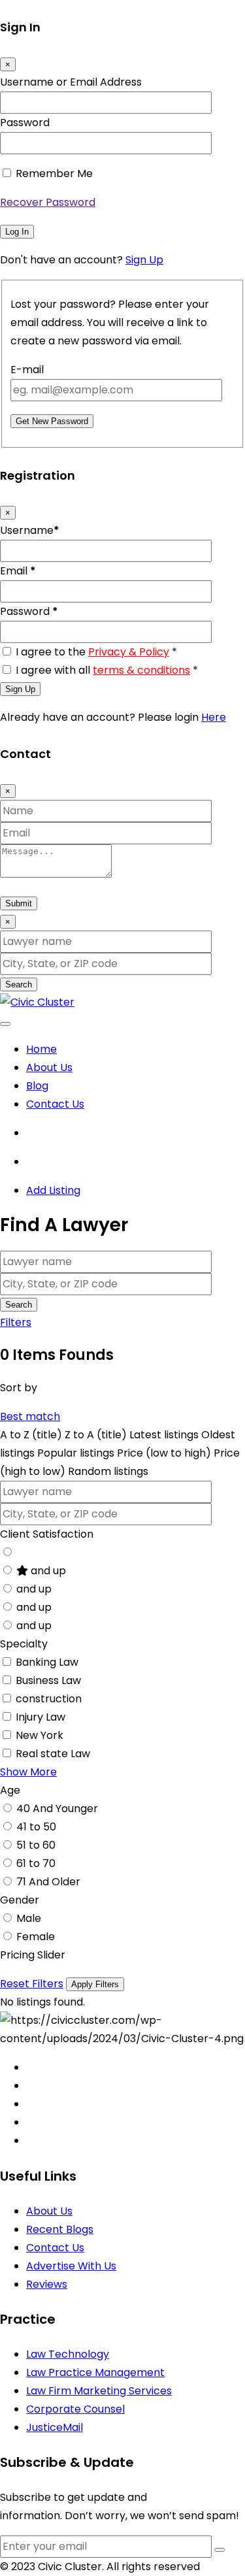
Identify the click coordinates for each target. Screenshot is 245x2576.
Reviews (47, 2284)
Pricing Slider (33, 1955)
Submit (19, 903)
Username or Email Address (71, 82)
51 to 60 (36, 1845)
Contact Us (55, 1104)
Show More (28, 1772)
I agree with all (107, 670)
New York (40, 1735)
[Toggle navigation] (5, 1024)
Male (29, 1918)
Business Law (48, 1680)
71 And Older (48, 1882)
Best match (30, 1416)
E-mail (27, 370)
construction (49, 1699)
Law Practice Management (95, 2372)
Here (214, 717)
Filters (16, 1322)
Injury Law (41, 1717)
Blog (37, 1086)
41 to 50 (36, 1827)
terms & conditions (141, 670)
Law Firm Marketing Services (99, 2391)
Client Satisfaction (47, 1534)
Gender (20, 1900)
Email (18, 571)
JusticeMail (55, 2427)
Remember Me (54, 173)
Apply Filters (95, 1984)
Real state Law (53, 1754)
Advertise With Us (71, 2266)
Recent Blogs (60, 2229)
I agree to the (96, 652)
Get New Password (52, 421)
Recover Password (48, 202)
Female (36, 1937)
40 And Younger (57, 1808)
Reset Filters (32, 1984)
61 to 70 (36, 1863)
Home (41, 1049)
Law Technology (68, 2354)
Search (19, 984)
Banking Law (47, 1662)
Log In (17, 232)
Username (30, 530)
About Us (49, 1067)
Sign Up (144, 260)
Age (10, 1790)
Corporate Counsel (75, 2409)
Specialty (24, 1644)
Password (25, 123)
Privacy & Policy (129, 652)
